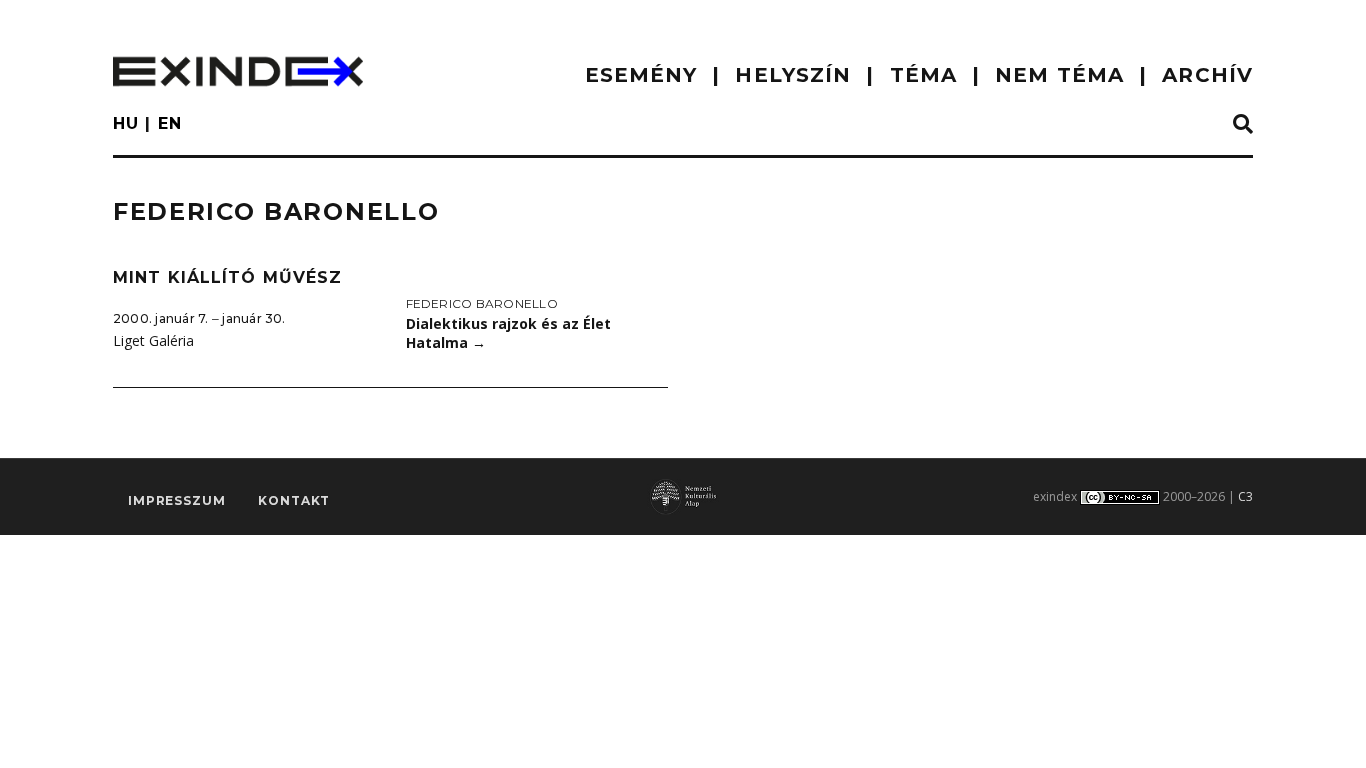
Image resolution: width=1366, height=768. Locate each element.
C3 (1245, 496)
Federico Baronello (482, 303)
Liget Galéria (153, 340)
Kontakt (294, 500)
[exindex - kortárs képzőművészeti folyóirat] (238, 71)
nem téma (1059, 75)
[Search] (1243, 125)
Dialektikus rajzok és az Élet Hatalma (508, 333)
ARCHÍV (1207, 75)
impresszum (176, 500)
